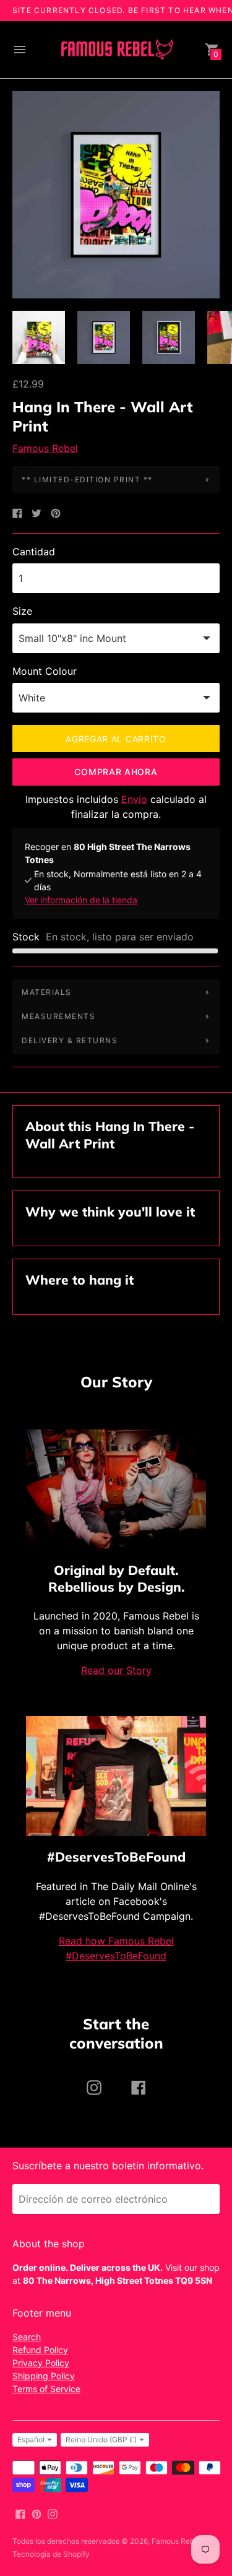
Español (31, 2439)
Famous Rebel (45, 448)
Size (22, 611)
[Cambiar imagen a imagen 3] (169, 337)
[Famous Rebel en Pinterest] (37, 2513)
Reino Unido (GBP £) (101, 2439)
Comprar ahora (116, 772)
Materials (47, 992)
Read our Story (116, 1670)
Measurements (58, 1016)
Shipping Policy (44, 2376)
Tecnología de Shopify (51, 2554)
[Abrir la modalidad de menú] (20, 50)
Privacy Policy (41, 2363)
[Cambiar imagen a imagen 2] (104, 337)
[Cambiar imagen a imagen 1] (39, 337)
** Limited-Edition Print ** (87, 479)
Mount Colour (45, 671)
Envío (134, 799)
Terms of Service (46, 2389)
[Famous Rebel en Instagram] (53, 2513)
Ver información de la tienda (81, 900)
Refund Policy (40, 2350)
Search (27, 2337)
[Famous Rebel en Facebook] (20, 2513)
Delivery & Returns (70, 1040)
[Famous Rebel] (116, 50)
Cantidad (34, 552)
